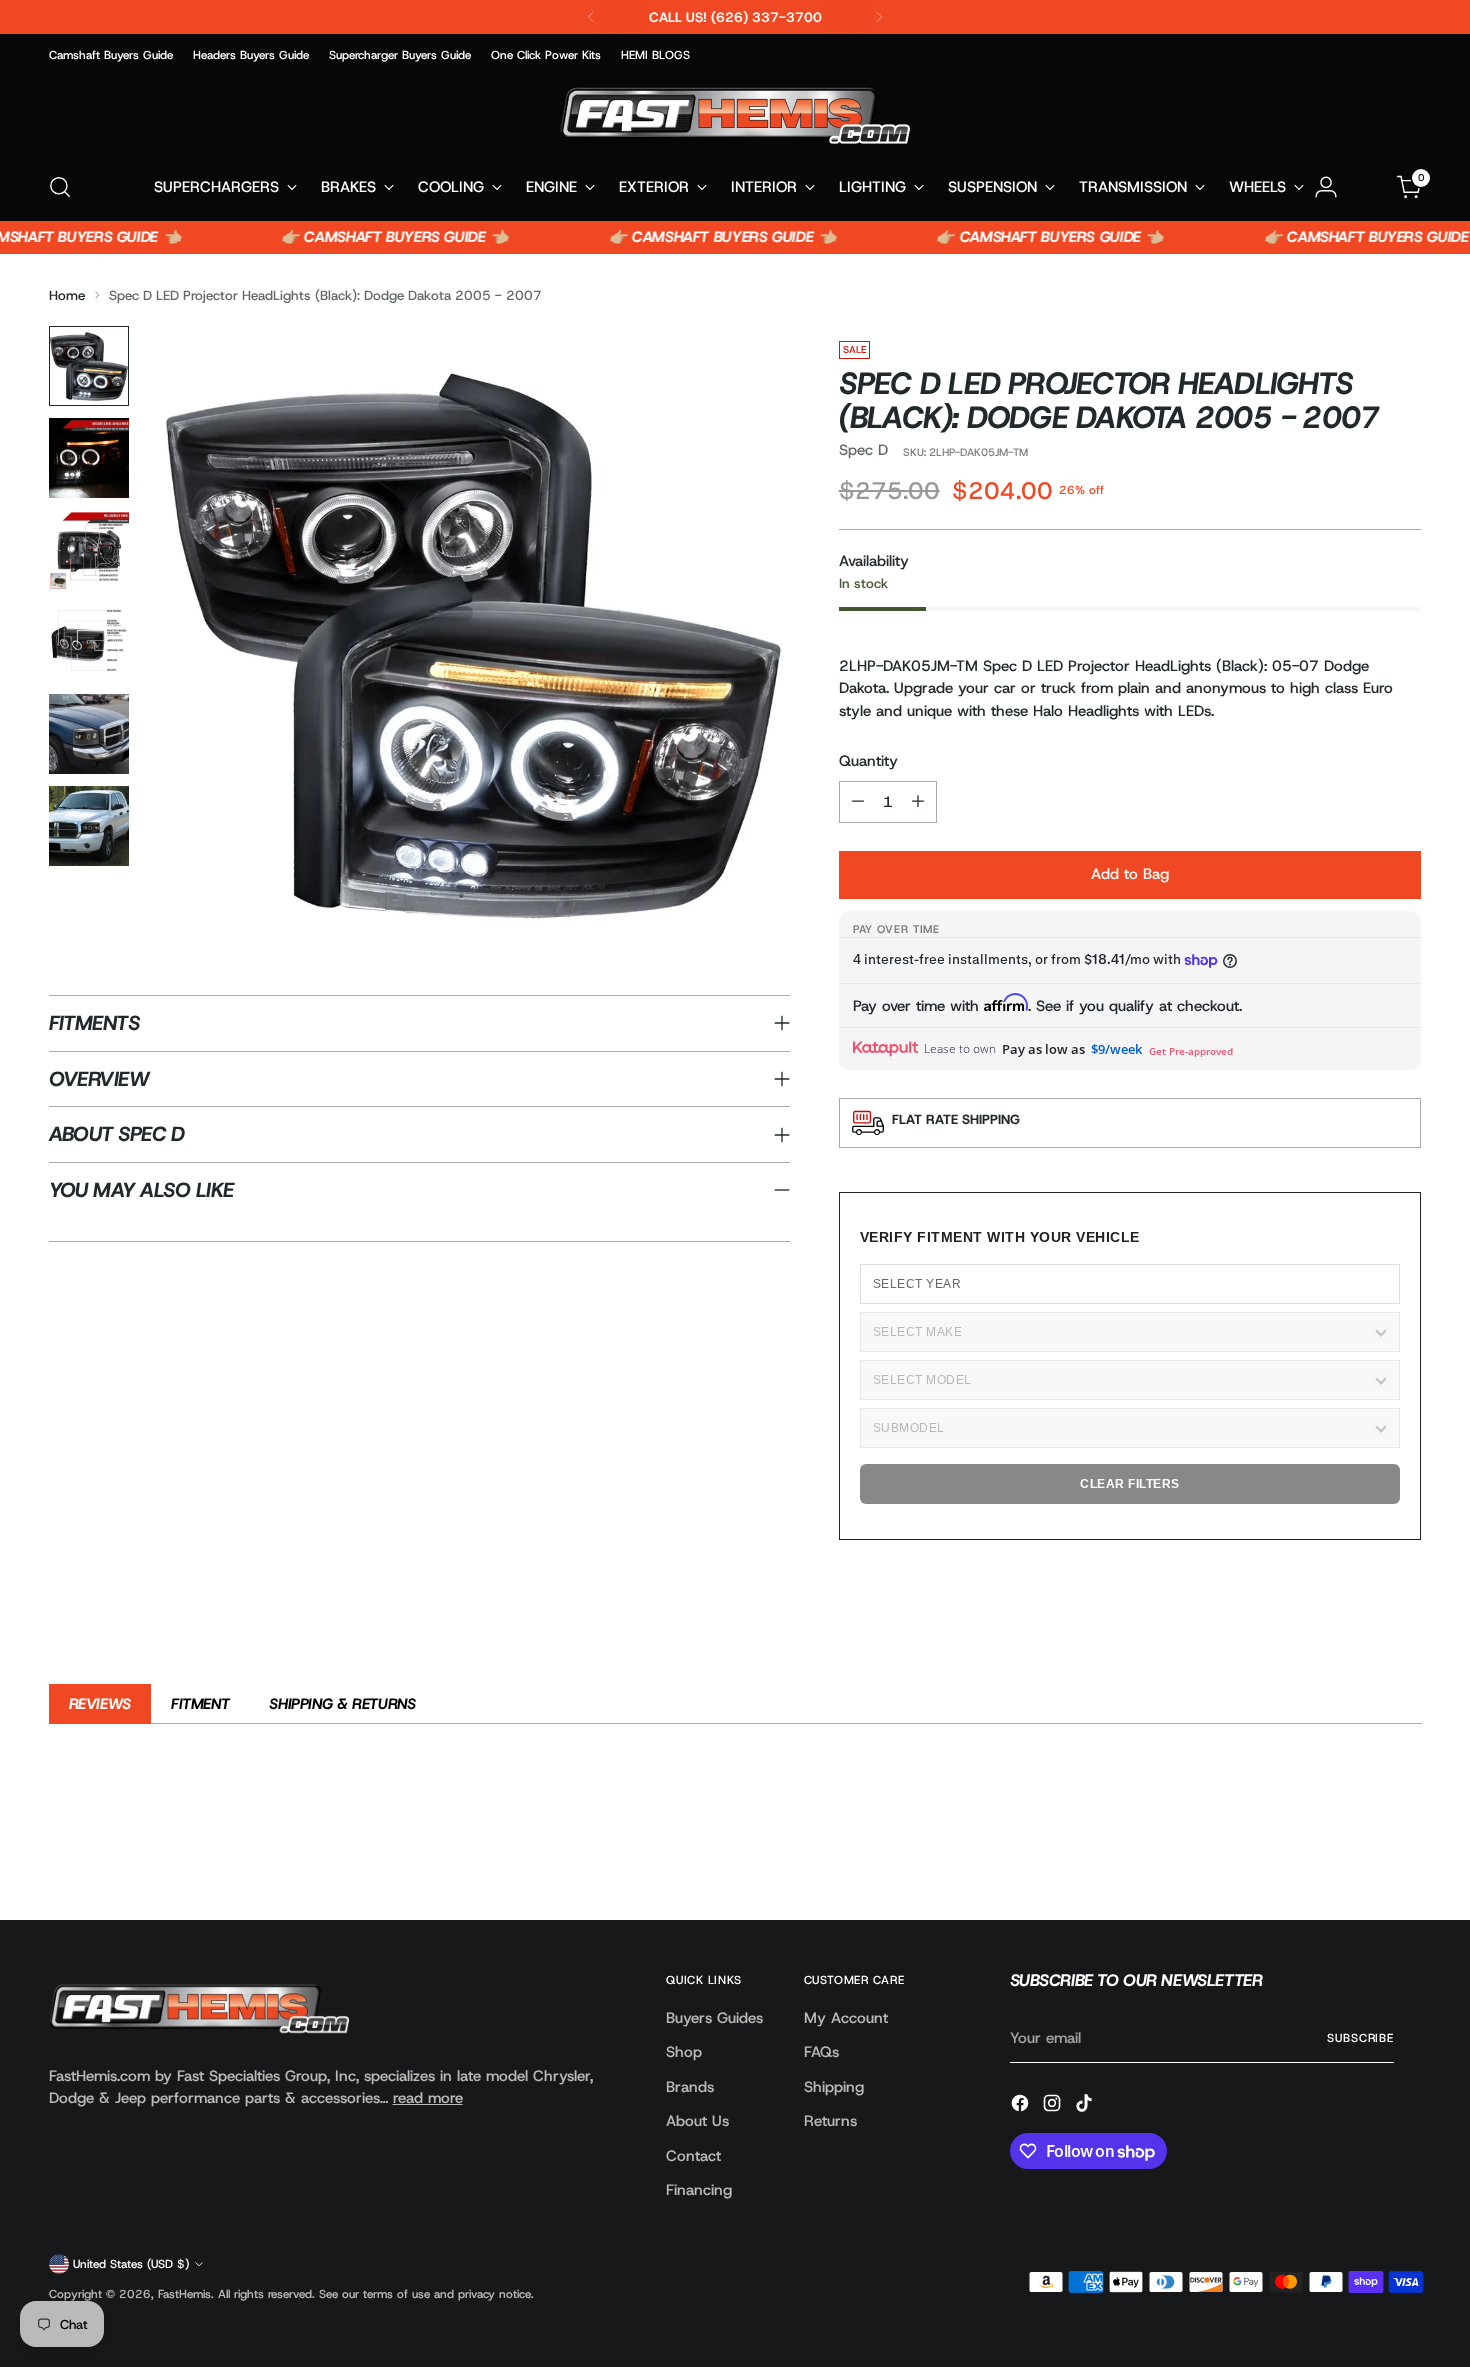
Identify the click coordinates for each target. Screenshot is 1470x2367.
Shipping (834, 2087)
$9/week (1116, 1049)
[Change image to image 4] (89, 642)
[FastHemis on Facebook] (1022, 2106)
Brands (690, 2087)
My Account (846, 2018)
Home (67, 295)
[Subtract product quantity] (858, 802)
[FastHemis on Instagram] (1054, 2106)
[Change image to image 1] (89, 366)
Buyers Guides (714, 2018)
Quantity (868, 761)
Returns (830, 2121)
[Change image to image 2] (89, 458)
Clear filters (1130, 1484)
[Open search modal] (60, 187)
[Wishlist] (1368, 187)
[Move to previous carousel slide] (1359, 1852)
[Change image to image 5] (89, 734)
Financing (699, 2190)
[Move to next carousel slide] (1405, 1851)
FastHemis (184, 2294)
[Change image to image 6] (89, 826)
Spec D (863, 450)
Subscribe (1360, 2038)
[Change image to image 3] (89, 550)
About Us (697, 2121)
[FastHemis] (735, 115)
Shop (684, 2052)
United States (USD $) (131, 2264)
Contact (693, 2156)
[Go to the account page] (1326, 187)
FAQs (821, 2052)
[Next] (879, 17)
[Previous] (591, 17)
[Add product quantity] (918, 802)
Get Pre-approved (1191, 1051)
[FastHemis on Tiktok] (1086, 2106)
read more (428, 2098)
